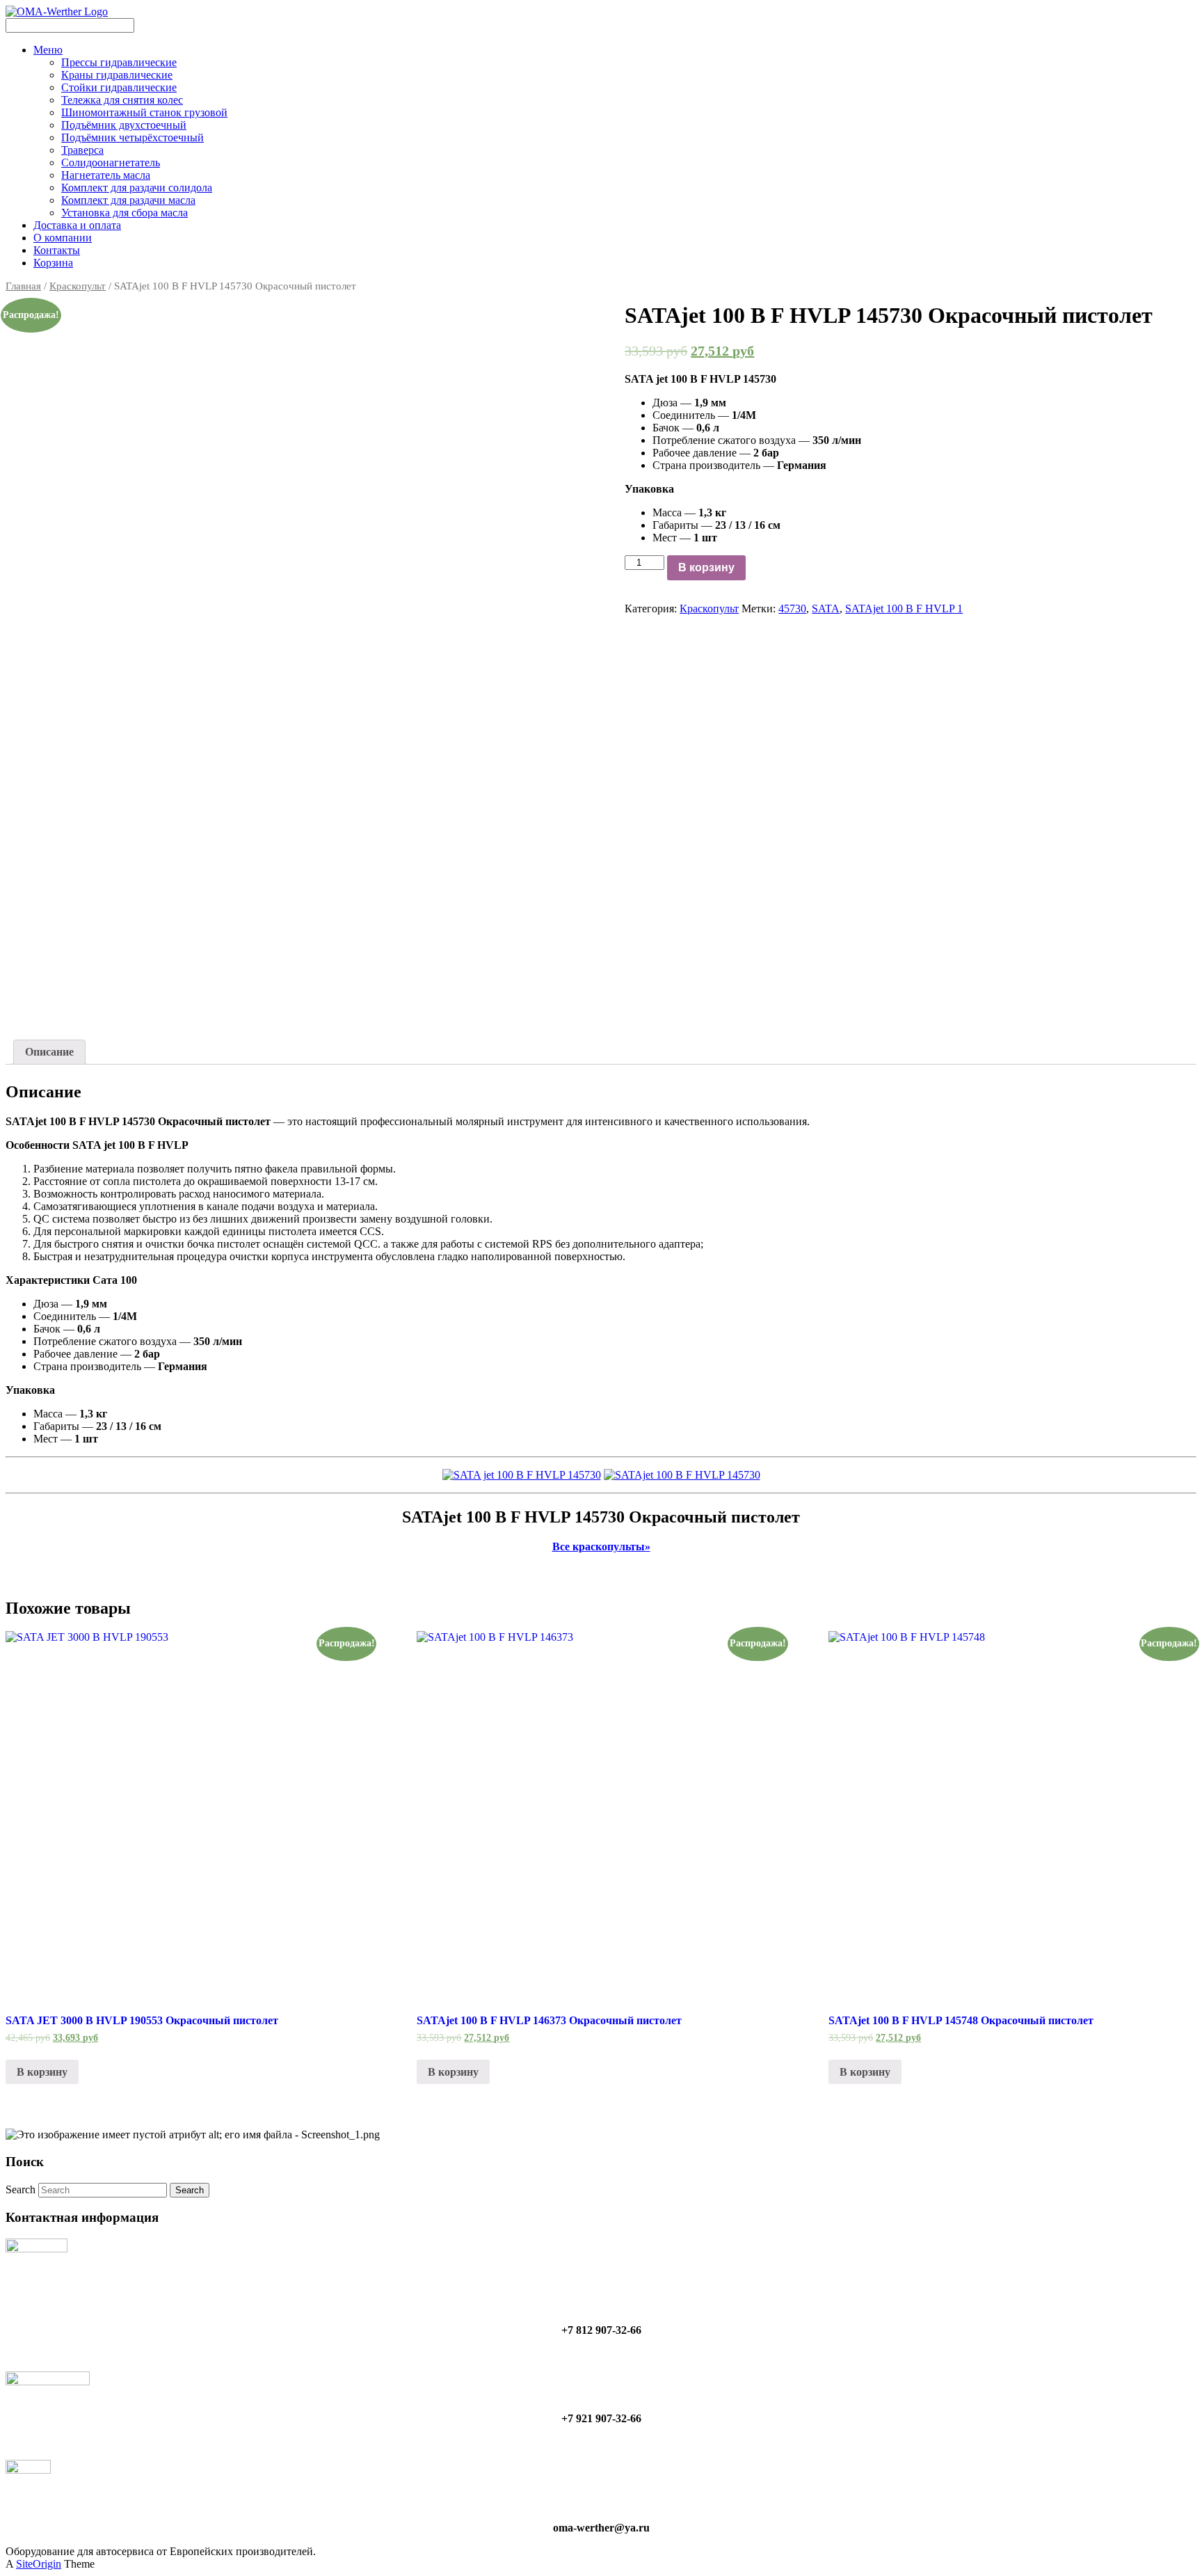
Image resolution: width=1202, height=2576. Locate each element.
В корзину (706, 567)
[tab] (49, 1052)
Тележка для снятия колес (122, 100)
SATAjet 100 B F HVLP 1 (904, 609)
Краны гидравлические (117, 75)
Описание (49, 1052)
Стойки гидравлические (119, 87)
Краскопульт (78, 286)
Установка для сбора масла (125, 213)
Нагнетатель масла (106, 175)
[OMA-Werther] (57, 11)
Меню (48, 50)
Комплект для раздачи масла (128, 200)
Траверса (82, 150)
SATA (826, 609)
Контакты (57, 250)
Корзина (53, 263)
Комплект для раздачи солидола (137, 188)
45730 (792, 609)
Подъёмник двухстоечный (124, 125)
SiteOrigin (39, 2564)
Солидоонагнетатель (111, 162)
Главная (23, 286)
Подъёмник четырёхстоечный (133, 137)
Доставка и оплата (77, 225)
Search (21, 2189)
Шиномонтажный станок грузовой (144, 112)
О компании (63, 238)
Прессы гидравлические (119, 62)
